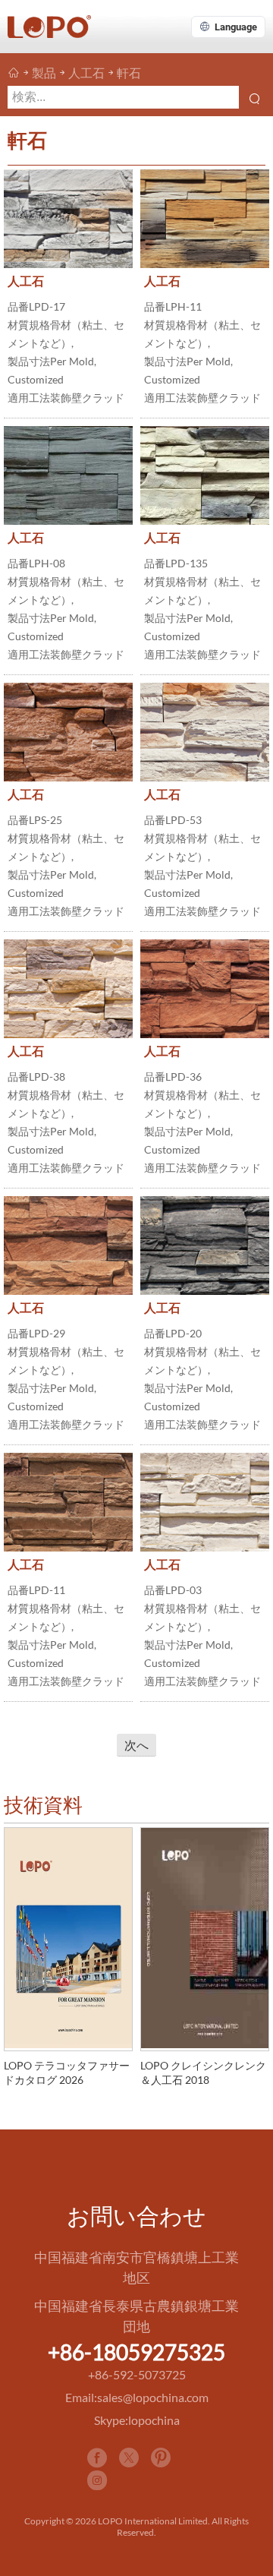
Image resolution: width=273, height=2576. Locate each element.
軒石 (129, 73)
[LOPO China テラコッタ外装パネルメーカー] (14, 73)
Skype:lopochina (137, 2420)
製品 (44, 73)
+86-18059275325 (136, 2352)
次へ (136, 1745)
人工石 (86, 73)
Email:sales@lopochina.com (137, 2397)
